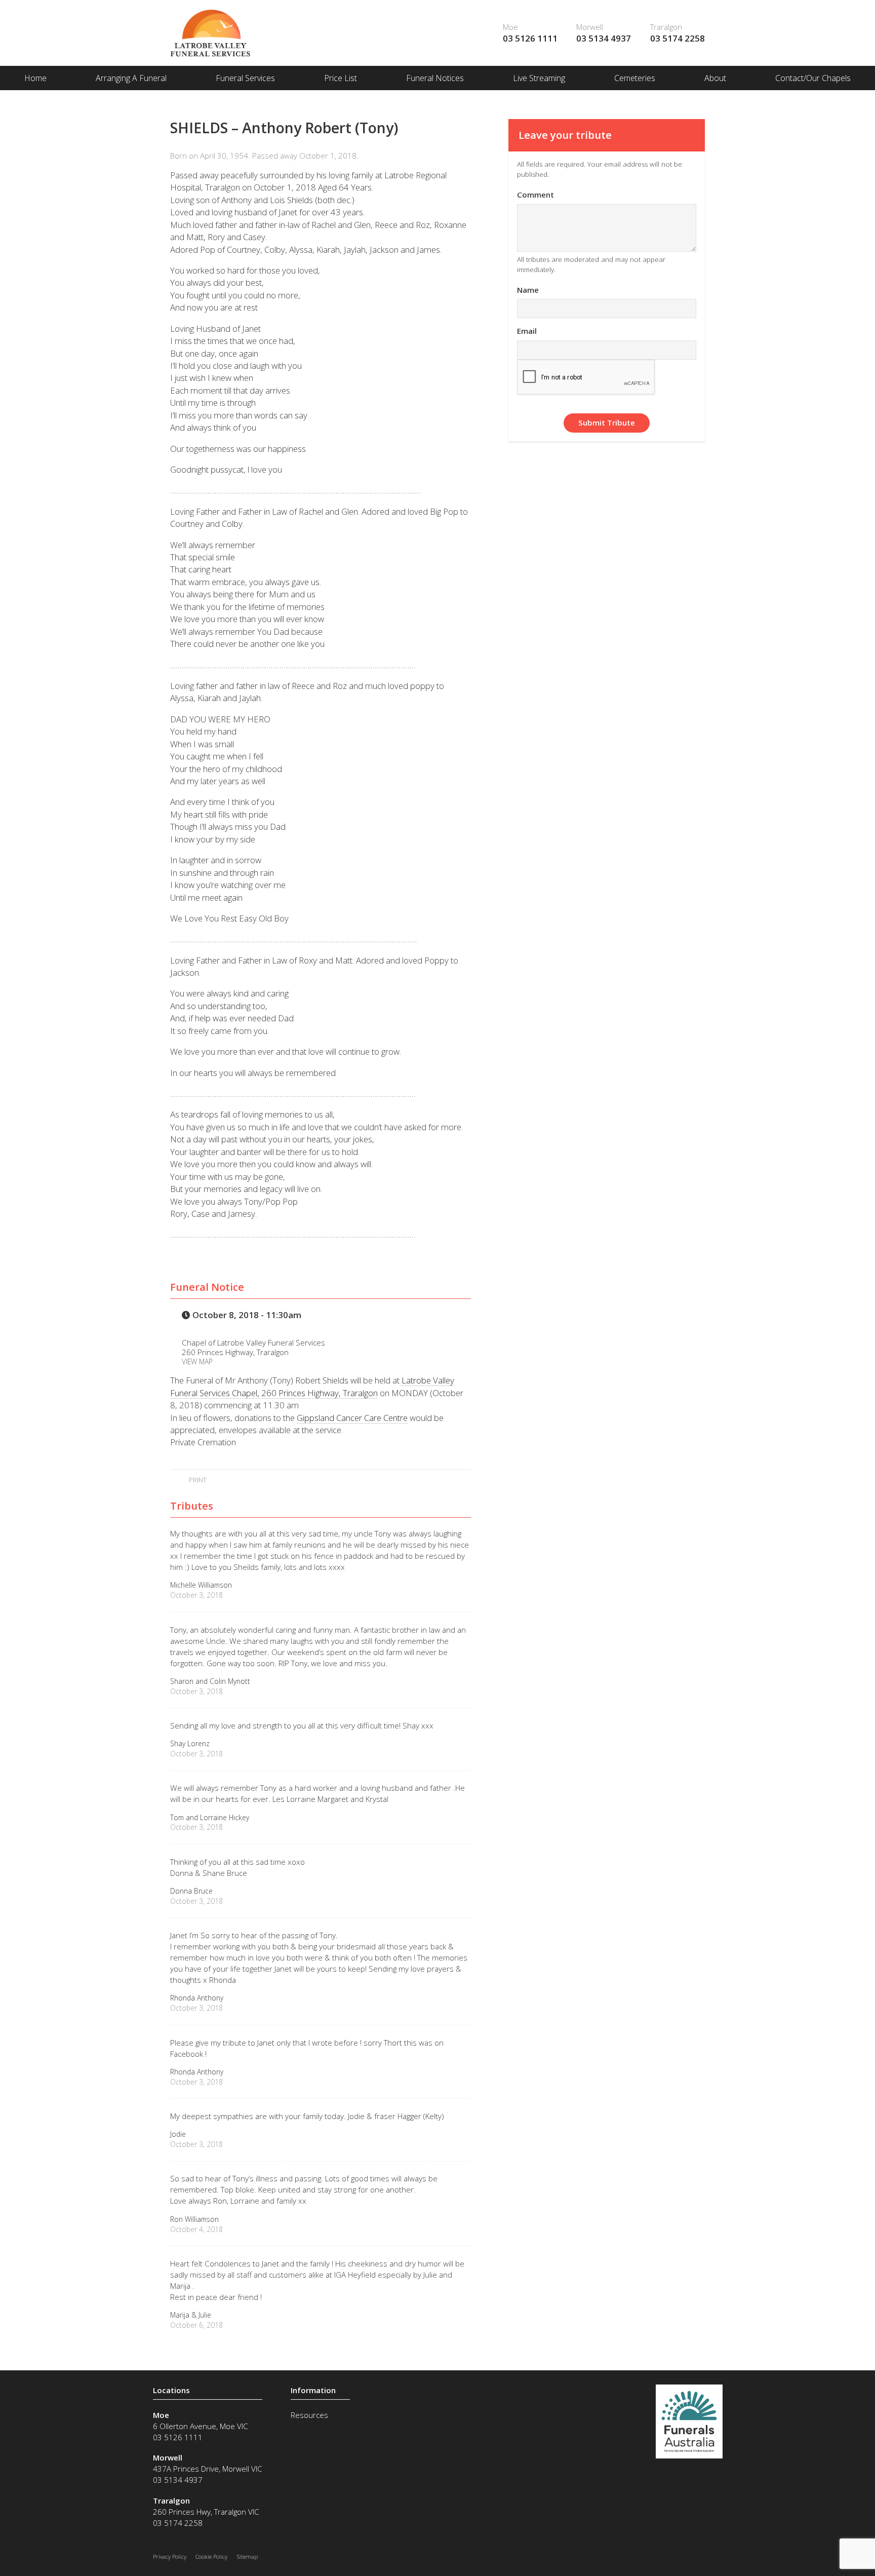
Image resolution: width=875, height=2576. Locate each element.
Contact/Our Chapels (813, 78)
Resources (309, 2415)
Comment (535, 195)
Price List (341, 78)
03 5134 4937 (604, 38)
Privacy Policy (170, 2556)
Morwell (590, 27)
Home (35, 78)
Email (527, 331)
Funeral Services (245, 78)
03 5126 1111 (530, 38)
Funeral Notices (435, 78)
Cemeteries (635, 78)
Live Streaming (539, 78)
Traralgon (666, 27)
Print (197, 1480)
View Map (197, 1361)
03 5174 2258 (678, 38)
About (715, 78)
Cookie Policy (211, 2556)
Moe (510, 27)
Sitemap (247, 2556)
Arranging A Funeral (131, 78)
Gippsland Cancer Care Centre (352, 1418)
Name (528, 290)
